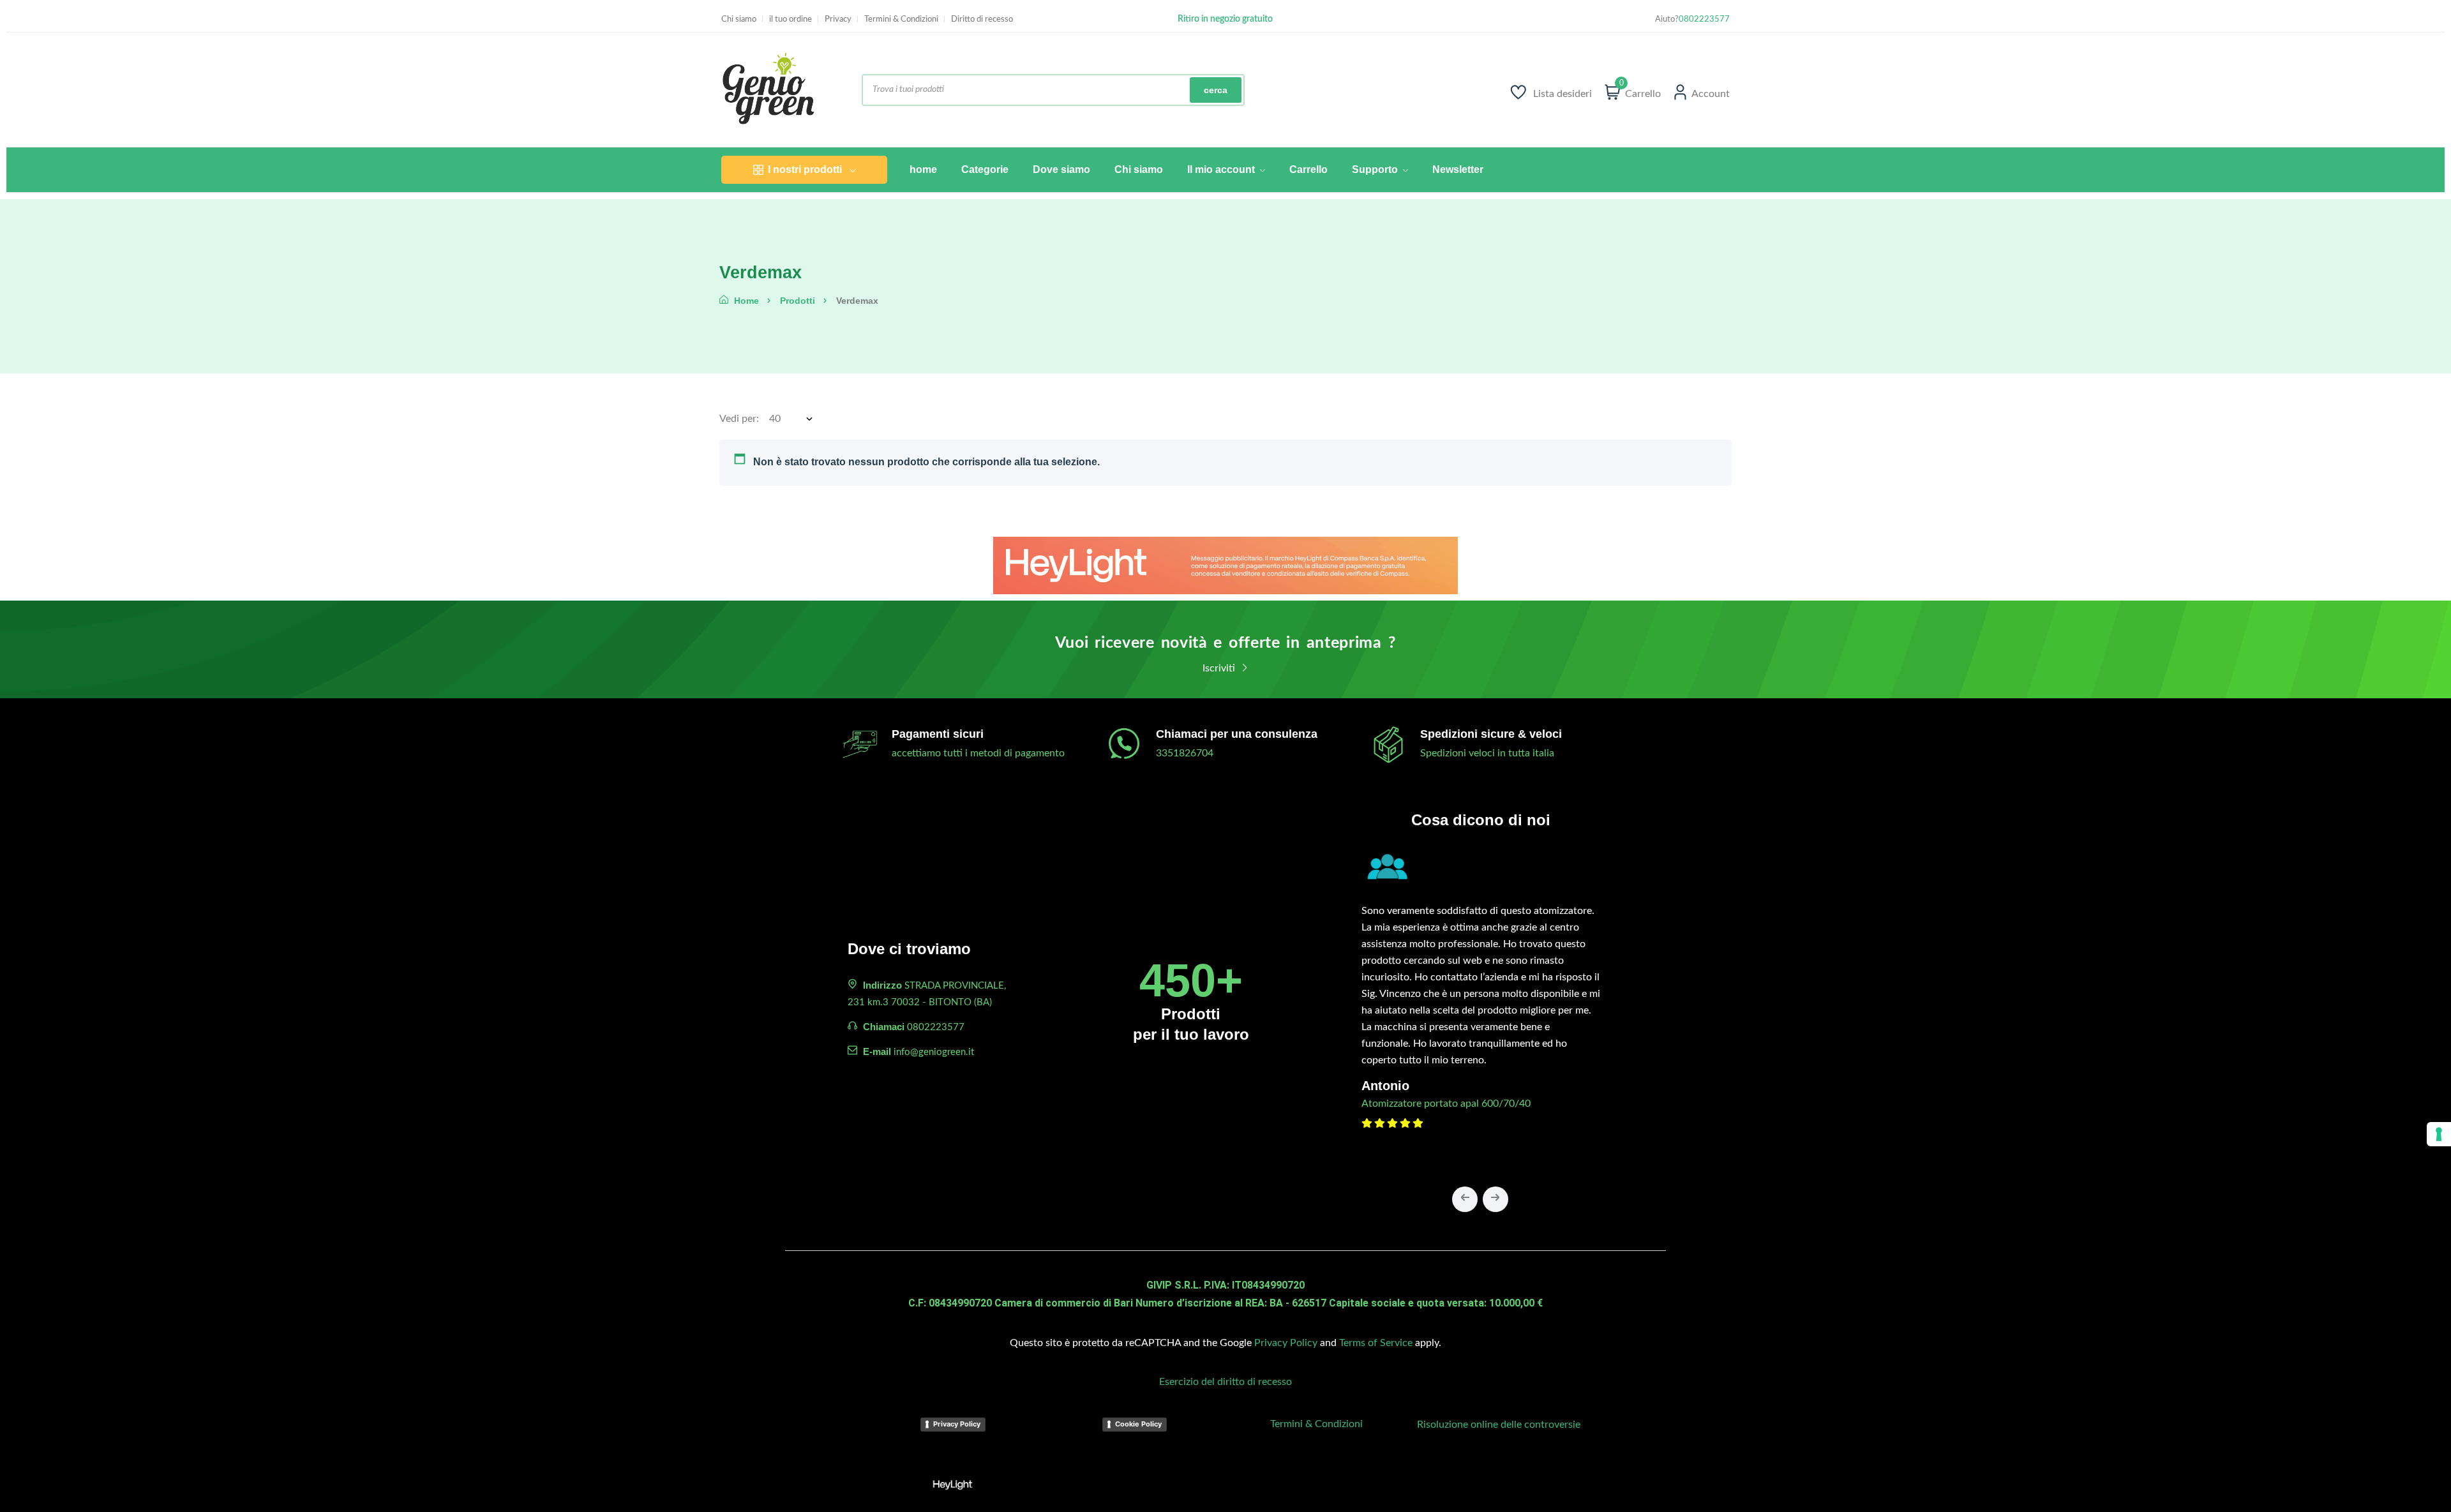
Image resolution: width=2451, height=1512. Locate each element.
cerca (1216, 90)
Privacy (838, 19)
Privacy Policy (1286, 1343)
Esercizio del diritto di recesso (1225, 1382)
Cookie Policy (1138, 1424)
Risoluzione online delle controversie (1499, 1425)
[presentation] (1465, 1199)
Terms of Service (1376, 1343)
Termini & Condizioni (901, 19)
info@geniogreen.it (934, 1052)
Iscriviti (1220, 668)
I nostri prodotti (805, 169)
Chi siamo (739, 19)
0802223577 (1704, 19)
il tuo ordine (791, 19)
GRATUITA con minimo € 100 (1225, 19)
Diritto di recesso (982, 19)
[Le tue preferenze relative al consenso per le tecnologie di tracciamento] (2439, 1134)
